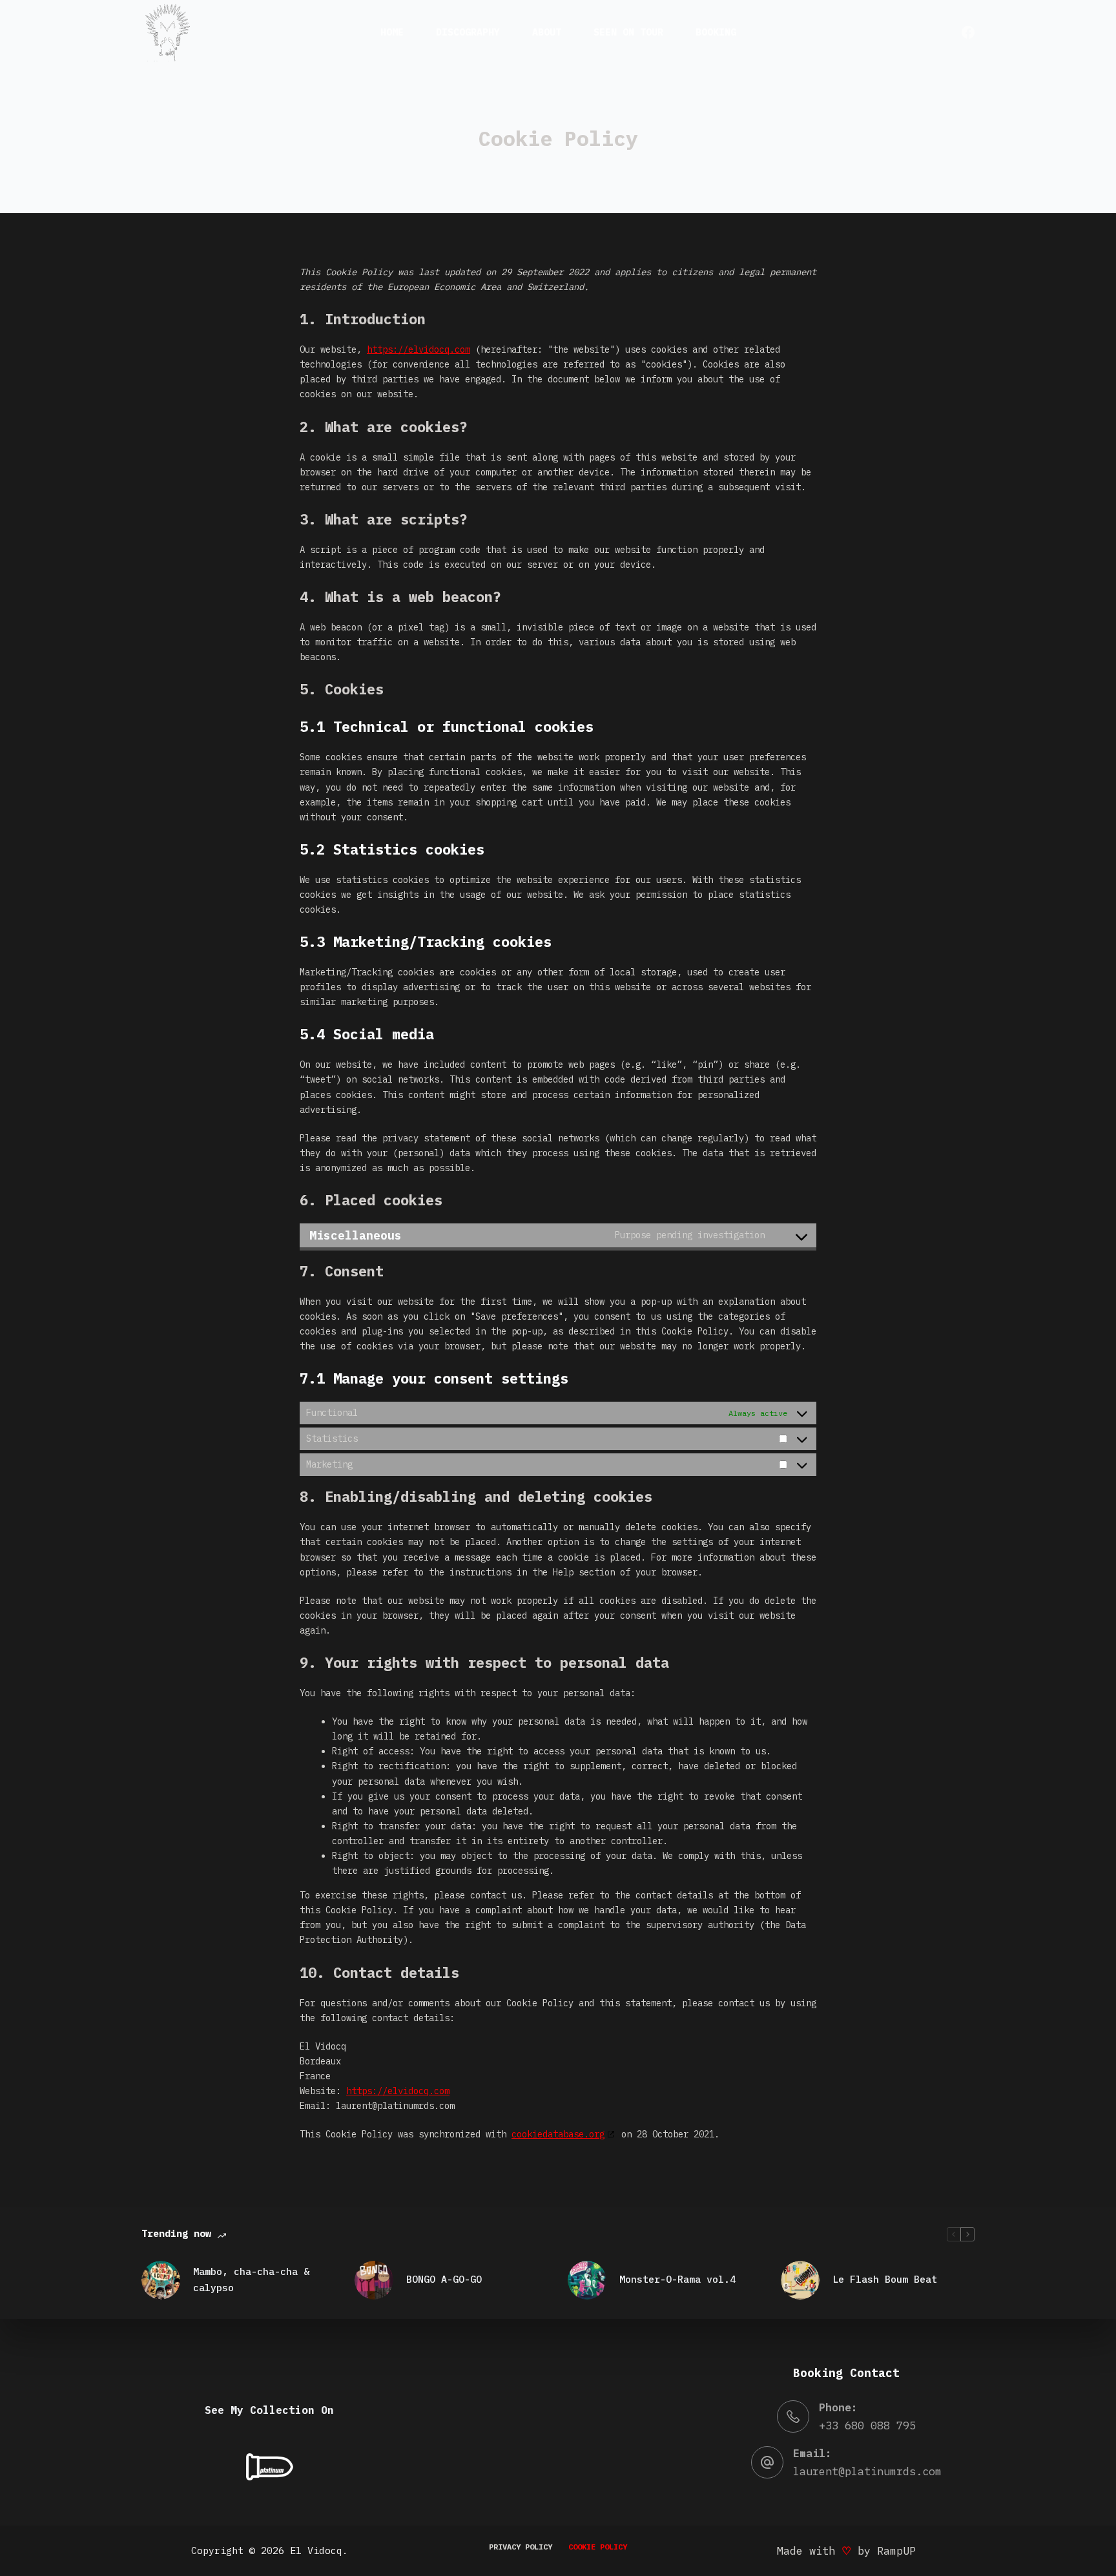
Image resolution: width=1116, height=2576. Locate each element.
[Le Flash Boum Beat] (800, 2280)
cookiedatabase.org (558, 2134)
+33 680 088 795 (867, 2425)
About (547, 32)
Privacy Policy (521, 2547)
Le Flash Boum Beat (885, 2279)
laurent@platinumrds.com (867, 2471)
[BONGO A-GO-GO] (374, 2280)
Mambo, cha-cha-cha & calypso (251, 2280)
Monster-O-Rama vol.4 (677, 2279)
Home (392, 32)
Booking (716, 32)
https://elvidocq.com (418, 349)
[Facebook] (968, 32)
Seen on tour (628, 32)
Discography (468, 32)
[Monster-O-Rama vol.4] (587, 2280)
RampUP (896, 2551)
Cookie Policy (598, 2547)
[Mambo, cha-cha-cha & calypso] (161, 2280)
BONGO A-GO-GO (444, 2279)
